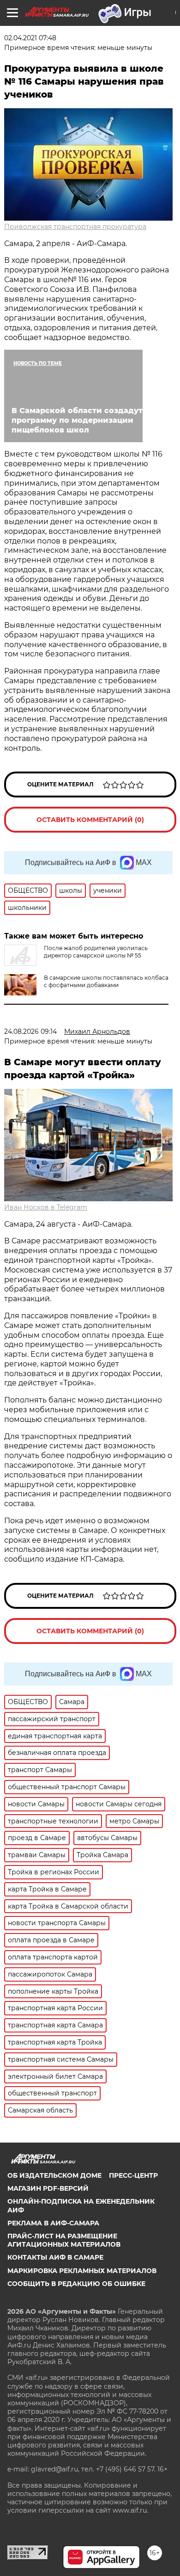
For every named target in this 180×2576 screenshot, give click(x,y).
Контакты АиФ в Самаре (55, 2257)
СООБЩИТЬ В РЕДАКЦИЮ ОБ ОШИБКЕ (76, 2284)
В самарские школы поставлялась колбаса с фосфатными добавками (106, 981)
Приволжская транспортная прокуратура (75, 227)
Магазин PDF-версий (48, 2188)
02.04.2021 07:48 (30, 38)
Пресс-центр (133, 2175)
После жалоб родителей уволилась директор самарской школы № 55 (96, 952)
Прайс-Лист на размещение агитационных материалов (64, 2240)
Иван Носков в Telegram (46, 1207)
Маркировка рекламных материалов (82, 2271)
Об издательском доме (54, 2175)
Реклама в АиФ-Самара (53, 2223)
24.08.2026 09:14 (30, 1032)
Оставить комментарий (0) (90, 820)
